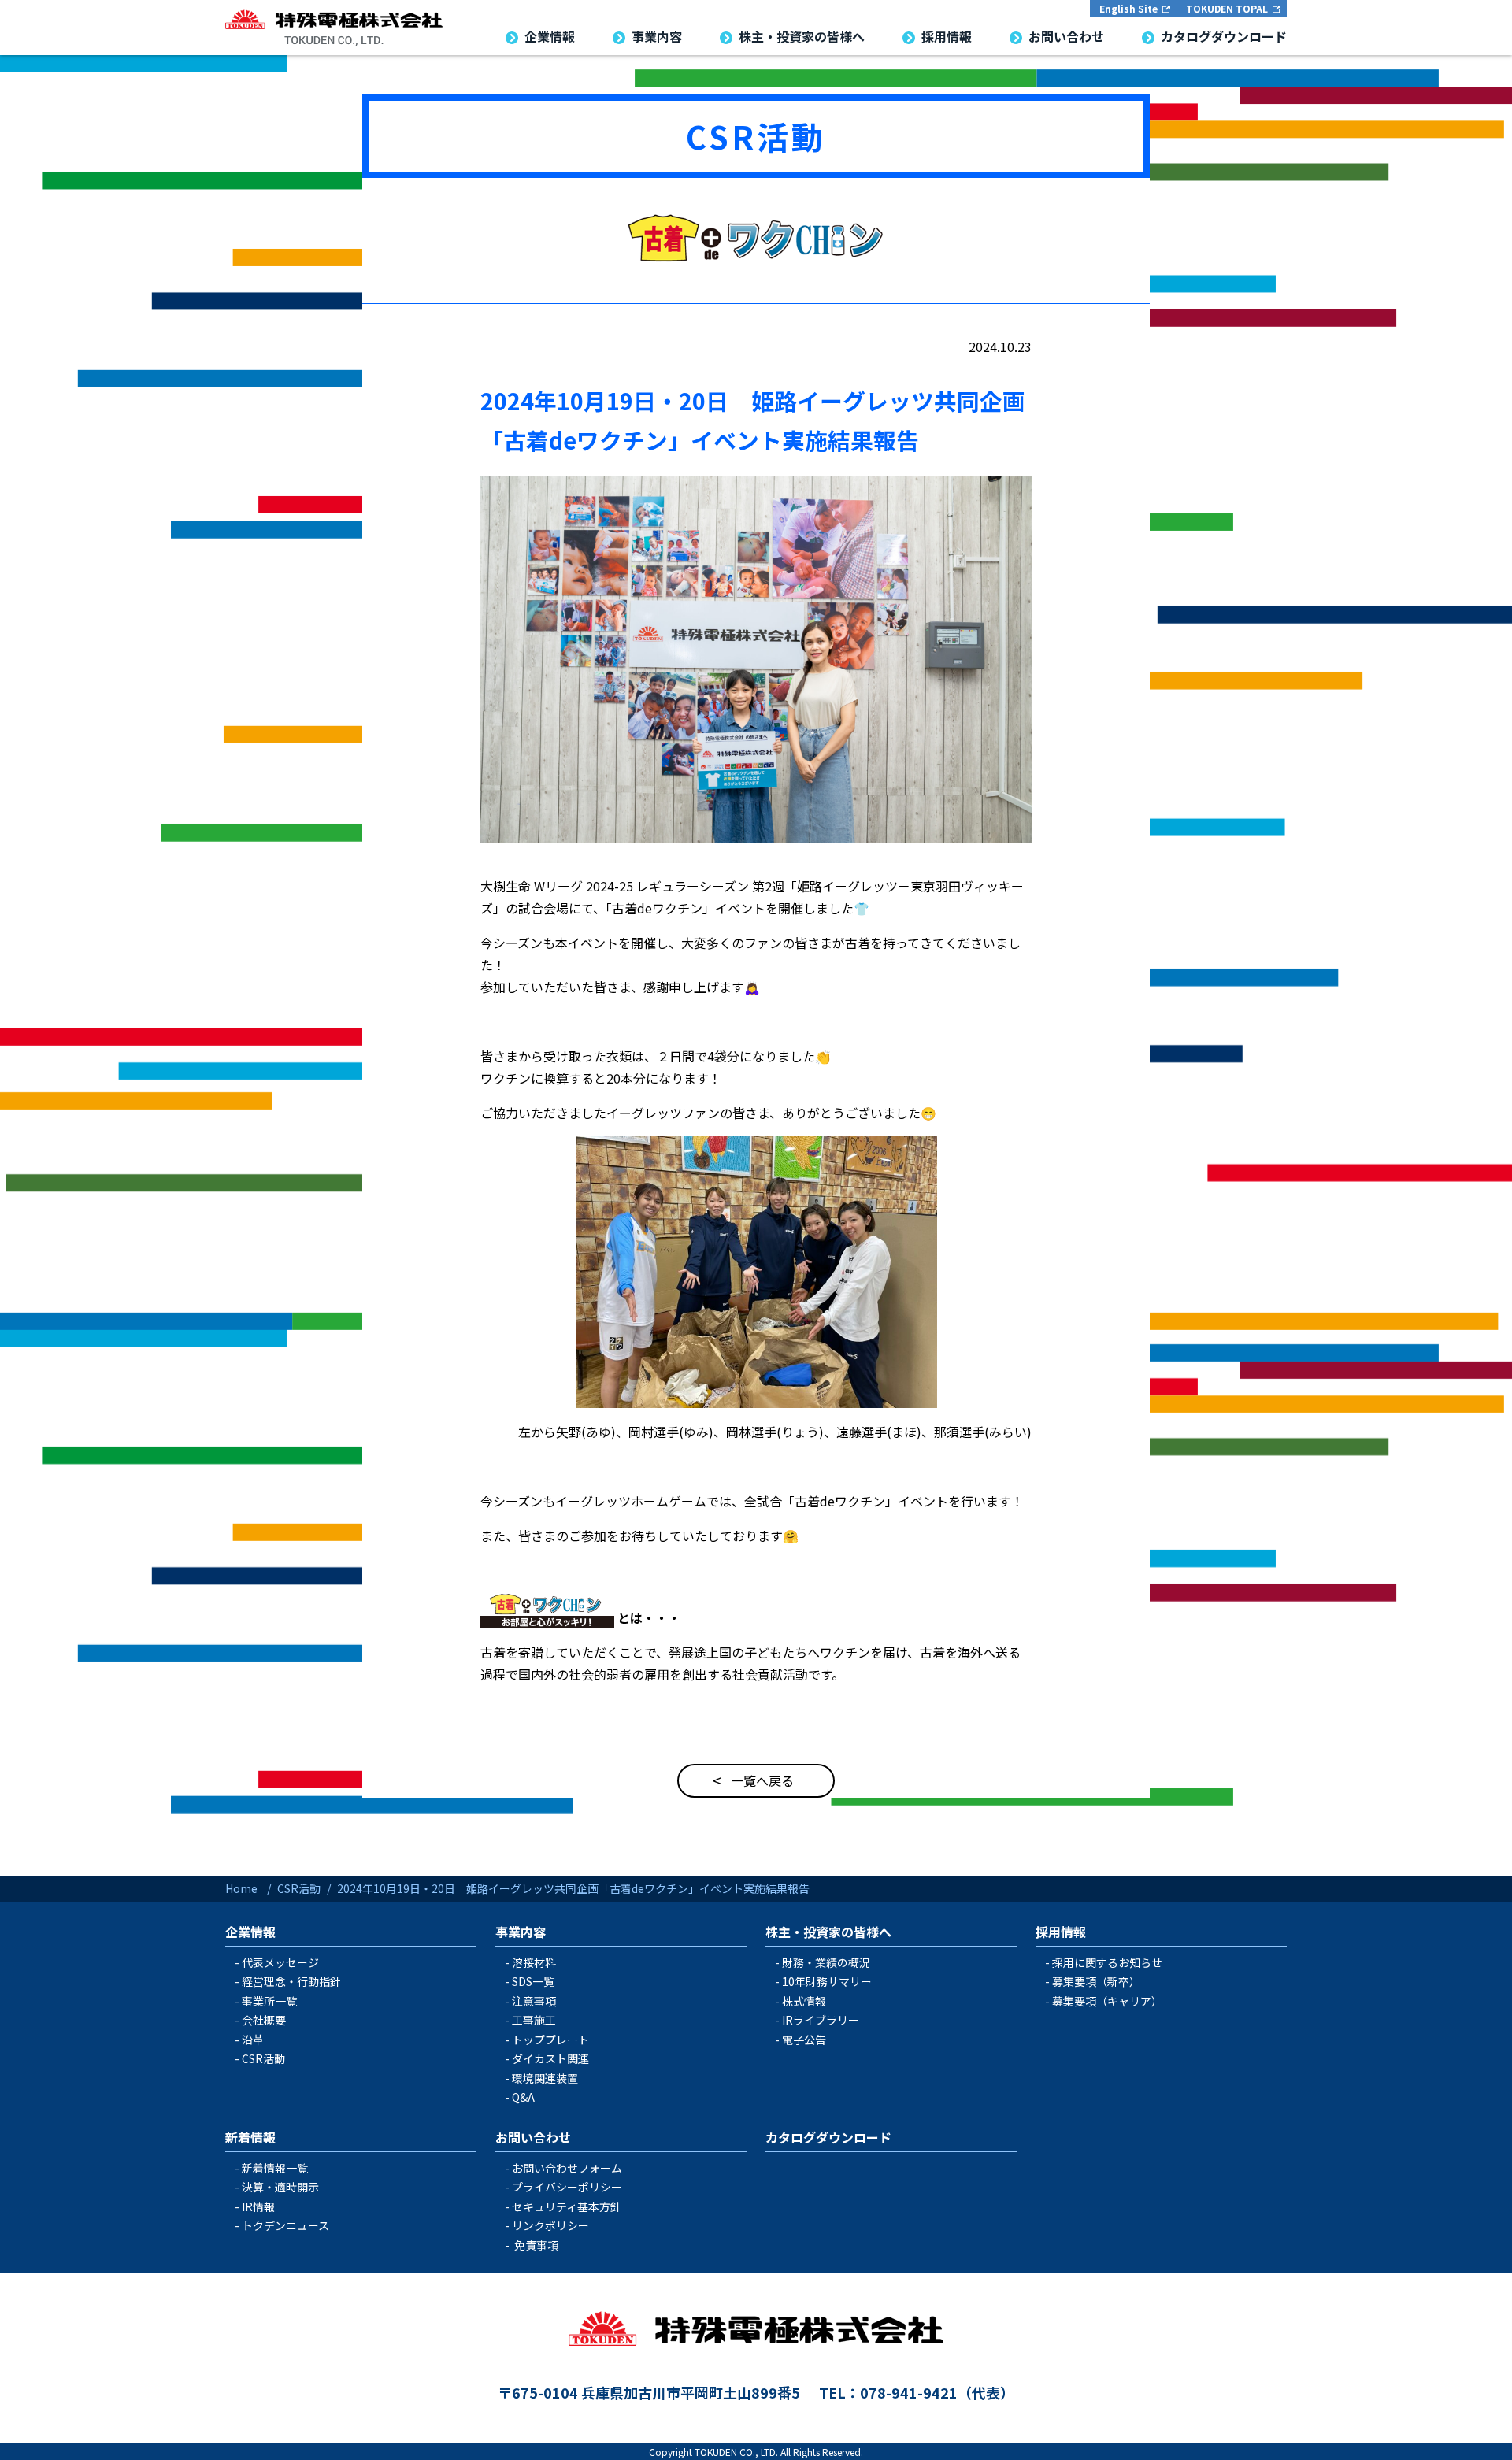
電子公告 (804, 2040)
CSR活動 (756, 136)
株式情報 (804, 2001)
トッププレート (550, 2040)
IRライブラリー (821, 2020)
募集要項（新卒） (1096, 1981)
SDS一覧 (533, 1981)
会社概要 (264, 2020)
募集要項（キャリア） (1107, 2001)
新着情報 (250, 2137)
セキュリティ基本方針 (567, 2206)
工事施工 (534, 2020)
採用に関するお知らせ (1107, 1962)
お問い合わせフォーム (567, 2168)
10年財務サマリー (827, 1981)
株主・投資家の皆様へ (828, 1932)
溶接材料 (534, 1962)
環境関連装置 (545, 2078)
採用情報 (1061, 1932)
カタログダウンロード (828, 2137)
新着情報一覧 (275, 2168)
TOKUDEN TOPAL (1227, 8)
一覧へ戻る (762, 1780)
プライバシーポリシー (567, 2187)
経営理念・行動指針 (291, 1981)
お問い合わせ (533, 2137)
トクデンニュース (285, 2225)
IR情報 (258, 2206)
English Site (1128, 8)
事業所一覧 (269, 2001)
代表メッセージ (280, 1962)
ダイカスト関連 (550, 2058)
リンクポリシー (550, 2225)
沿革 (253, 2040)
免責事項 (536, 2245)
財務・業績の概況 (826, 1962)
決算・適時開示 (280, 2187)
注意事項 (534, 2001)
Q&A (523, 2097)
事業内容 (521, 1932)
